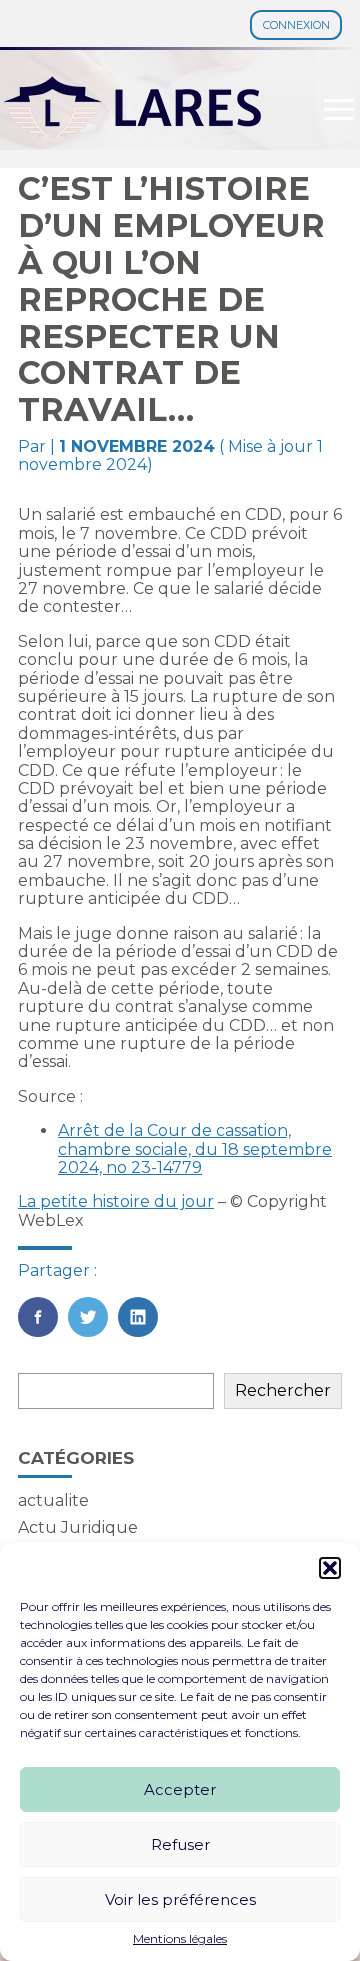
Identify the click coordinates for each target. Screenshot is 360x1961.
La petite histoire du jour (116, 1201)
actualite (53, 1500)
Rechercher (283, 1390)
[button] (330, 1568)
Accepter (180, 1789)
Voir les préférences (180, 1899)
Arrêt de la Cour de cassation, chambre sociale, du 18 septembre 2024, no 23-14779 (195, 1149)
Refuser (180, 1844)
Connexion (296, 25)
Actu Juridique (78, 1527)
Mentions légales (180, 1939)
